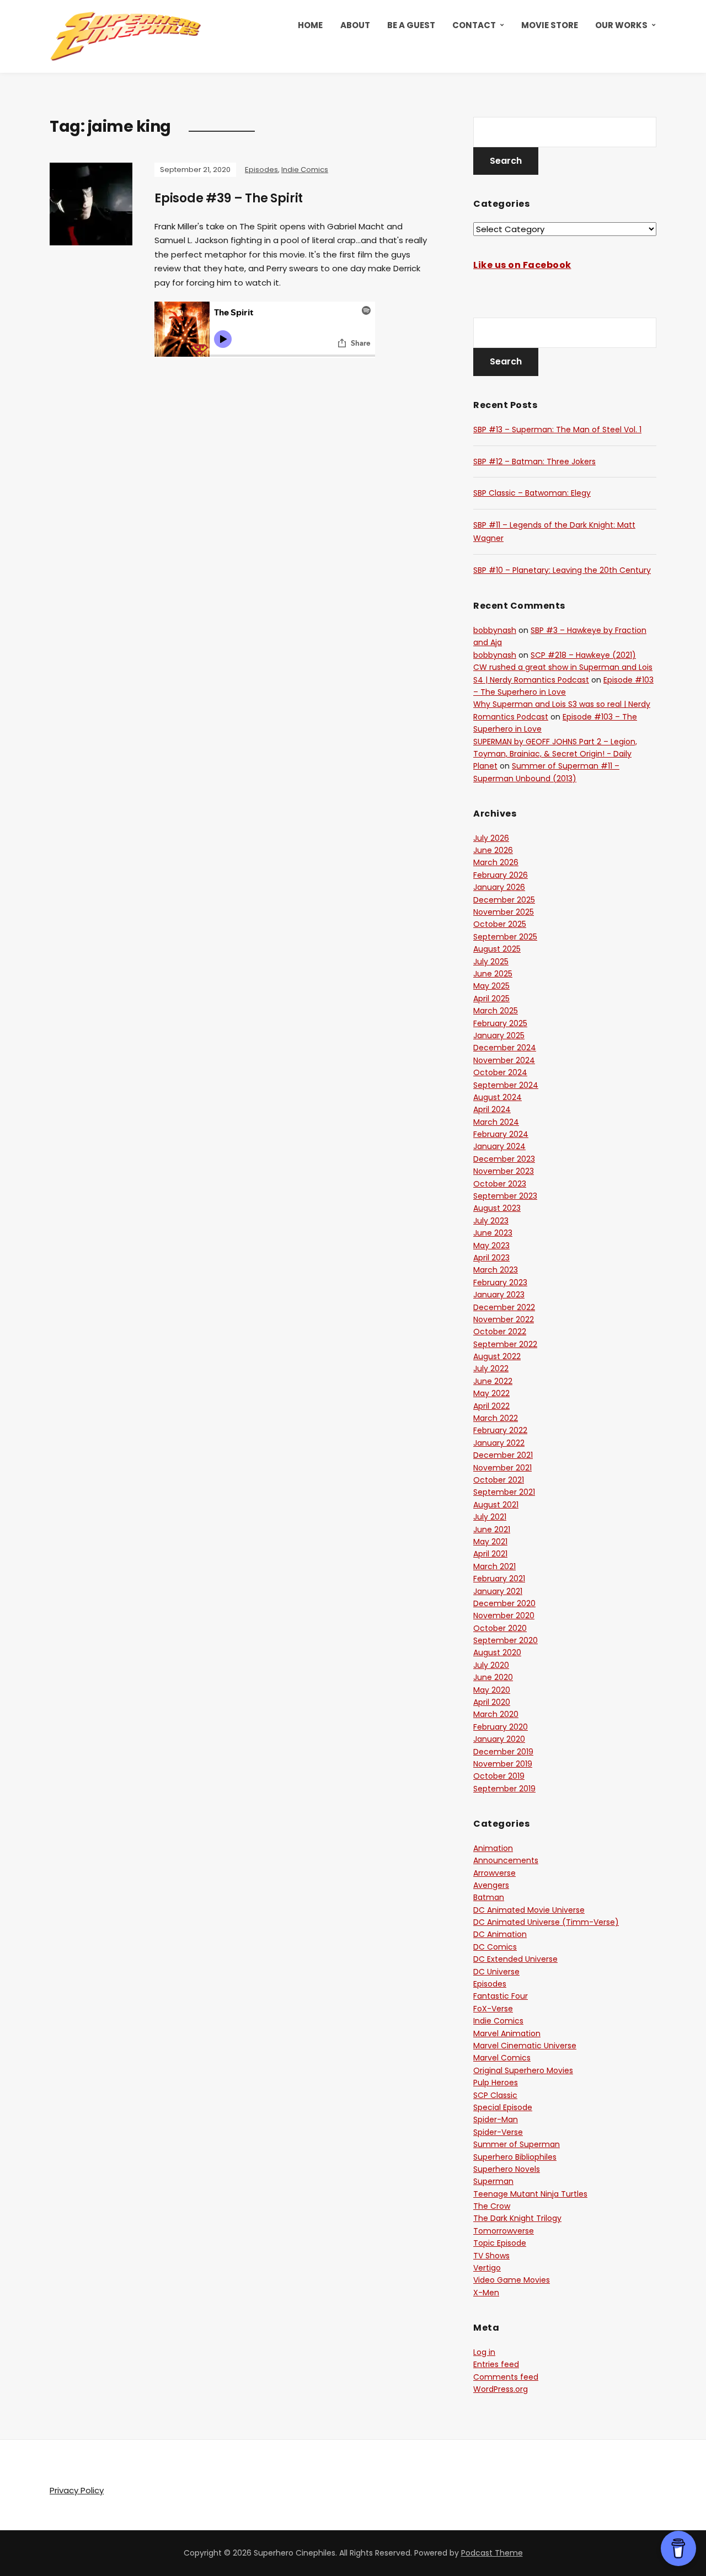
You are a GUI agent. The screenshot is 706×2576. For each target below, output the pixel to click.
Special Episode (503, 2107)
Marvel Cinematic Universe (525, 2046)
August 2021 (496, 1505)
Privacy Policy (77, 2490)
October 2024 (500, 1072)
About (355, 25)
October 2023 (500, 1184)
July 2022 (491, 1368)
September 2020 (506, 1640)
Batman (489, 1897)
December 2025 (504, 900)
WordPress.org (501, 2389)
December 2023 (504, 1159)
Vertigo (487, 2268)
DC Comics (495, 1947)
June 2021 (492, 1529)
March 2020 (496, 1714)
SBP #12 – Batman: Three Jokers (534, 461)
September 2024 (506, 1085)
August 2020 (497, 1652)
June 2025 (493, 974)
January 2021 (498, 1591)
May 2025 (491, 986)
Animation (493, 1848)
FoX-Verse (493, 2009)
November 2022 (504, 1319)
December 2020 (504, 1603)
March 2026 (496, 862)
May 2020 (492, 1690)
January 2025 (499, 1035)
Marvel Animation (507, 2033)
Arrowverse (494, 1873)
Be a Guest (411, 25)
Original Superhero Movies (523, 2070)
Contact (474, 25)
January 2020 (499, 1739)
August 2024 (498, 1097)
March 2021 (494, 1566)
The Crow (492, 2206)
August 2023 (497, 1208)
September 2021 (504, 1492)
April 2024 (492, 1109)
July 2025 (491, 962)
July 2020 (491, 1665)
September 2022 (505, 1344)
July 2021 (490, 1517)
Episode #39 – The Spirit (229, 198)
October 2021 (499, 1480)
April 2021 (490, 1554)
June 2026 (493, 850)
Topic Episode (500, 2243)
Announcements (506, 1860)
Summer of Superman (517, 2144)
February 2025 (500, 1023)
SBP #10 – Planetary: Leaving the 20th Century (562, 570)
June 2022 (493, 1381)
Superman (493, 2181)
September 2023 (505, 1196)
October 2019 (499, 1776)
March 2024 (496, 1122)
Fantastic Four (501, 1996)
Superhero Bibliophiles (515, 2157)
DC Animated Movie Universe (529, 1910)
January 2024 (499, 1146)
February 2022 (500, 1430)
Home (310, 25)
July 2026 (491, 838)
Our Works (621, 25)
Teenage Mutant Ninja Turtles (530, 2194)
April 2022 (491, 1406)
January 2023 (499, 1295)
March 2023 (496, 1270)
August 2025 (497, 949)
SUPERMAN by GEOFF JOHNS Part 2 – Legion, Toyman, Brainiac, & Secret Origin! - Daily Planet (555, 754)
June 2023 (493, 1233)
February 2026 (501, 875)
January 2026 (499, 887)
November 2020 (504, 1616)
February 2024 (501, 1134)
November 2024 (504, 1060)
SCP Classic (495, 2095)
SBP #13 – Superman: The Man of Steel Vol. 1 (557, 430)
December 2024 (505, 1048)
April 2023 (491, 1258)
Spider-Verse (498, 2132)
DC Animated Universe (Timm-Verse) (546, 1922)
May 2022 (491, 1393)
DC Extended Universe (515, 1959)
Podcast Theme (492, 2553)
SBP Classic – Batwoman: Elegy (532, 493)
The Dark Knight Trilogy (517, 2218)
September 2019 (504, 1789)
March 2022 (496, 1418)
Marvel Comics (502, 2058)
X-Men (486, 2293)
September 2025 (505, 937)
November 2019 (503, 1764)
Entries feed (496, 2364)
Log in (484, 2352)
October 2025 (500, 924)
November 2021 (502, 1468)
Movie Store (550, 25)
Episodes (261, 170)
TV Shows (491, 2256)
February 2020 (501, 1727)
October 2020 (500, 1628)
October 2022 (500, 1332)
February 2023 (500, 1282)
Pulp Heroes (496, 2083)
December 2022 (504, 1307)
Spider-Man (496, 2119)
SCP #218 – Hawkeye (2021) (583, 655)
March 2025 (496, 1011)
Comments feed (506, 2377)
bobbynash (495, 630)
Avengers (491, 1885)
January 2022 (499, 1443)
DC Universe (496, 1972)
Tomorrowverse (504, 2231)
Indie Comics (305, 170)
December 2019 (503, 1752)
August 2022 (497, 1356)
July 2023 (491, 1221)
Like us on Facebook (522, 265)
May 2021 (490, 1542)
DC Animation (500, 1934)
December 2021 (503, 1455)
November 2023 (504, 1171)
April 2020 (492, 1702)
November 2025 (504, 912)
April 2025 (491, 999)
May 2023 (491, 1246)
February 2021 (499, 1579)
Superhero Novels (507, 2169)
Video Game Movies (512, 2280)
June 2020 (493, 1677)
